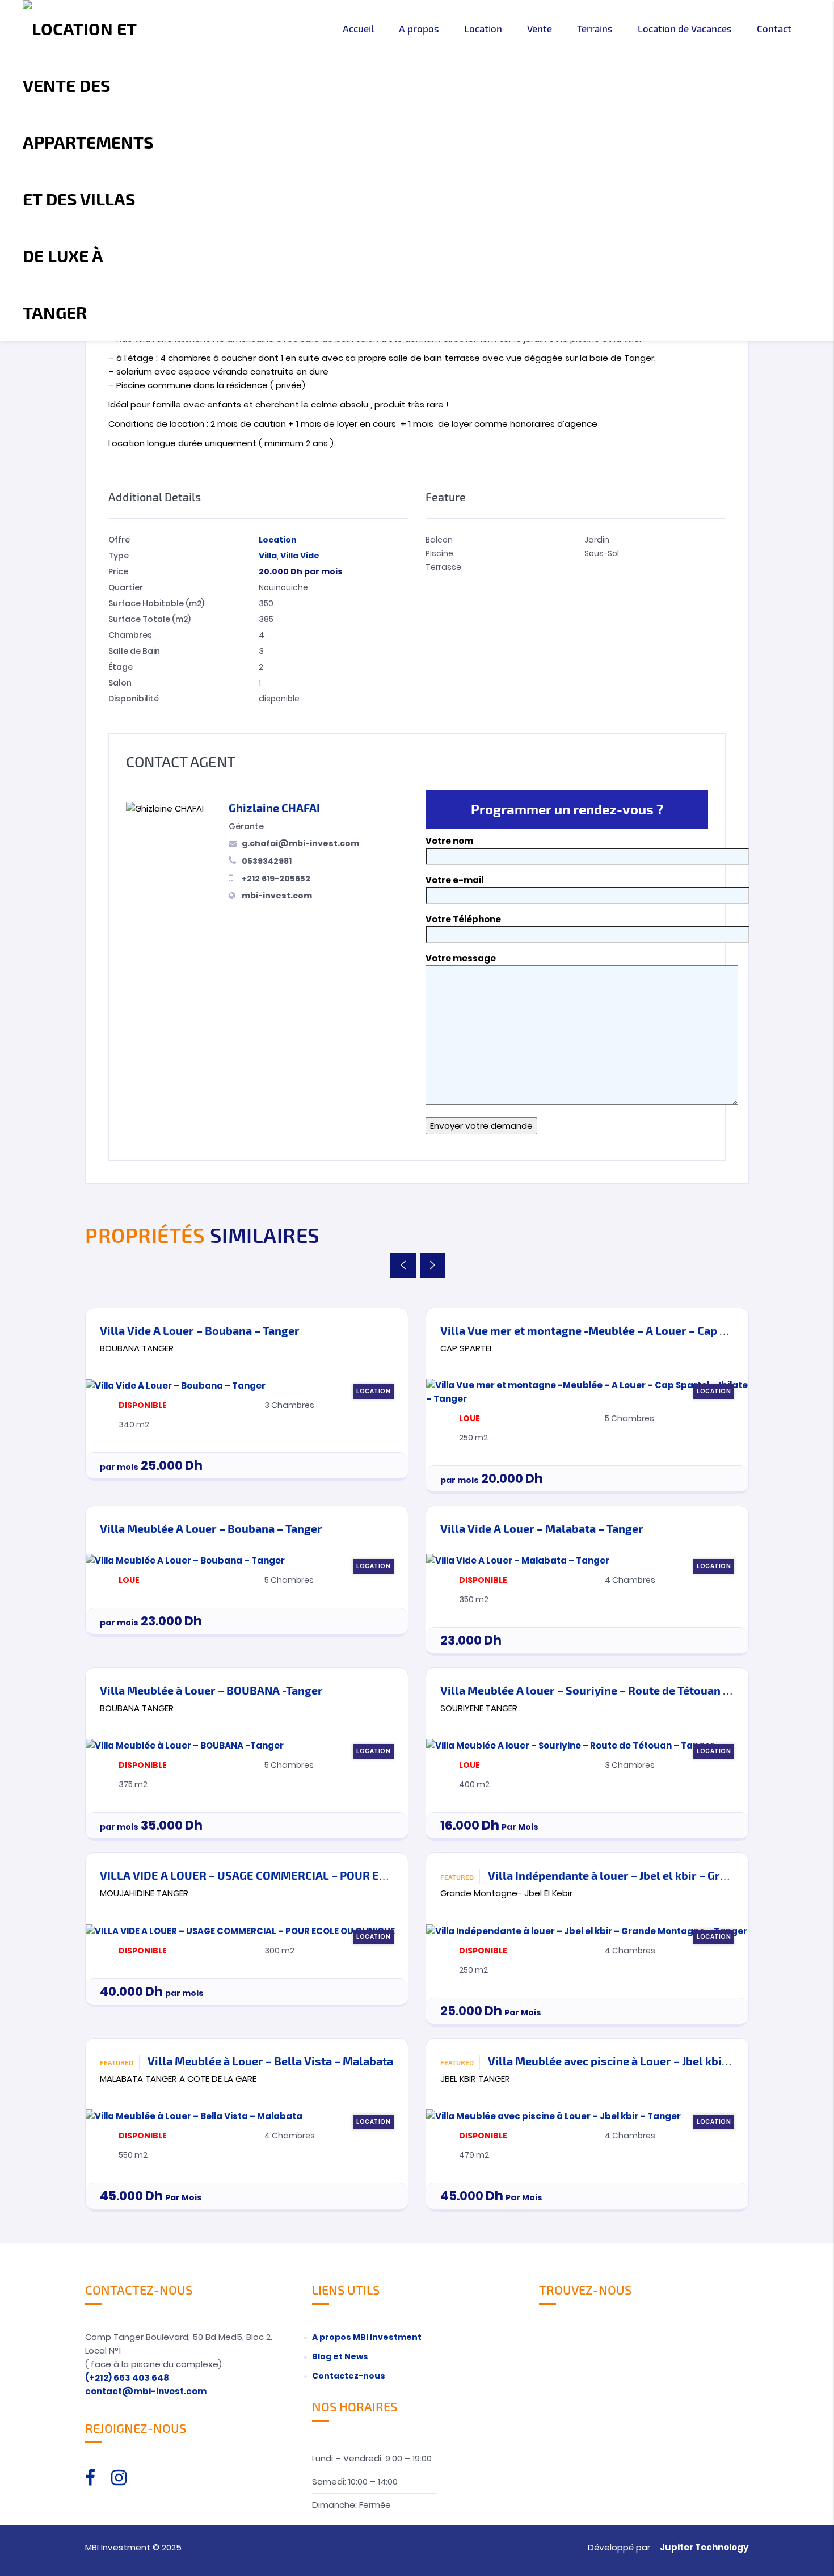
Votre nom (449, 841)
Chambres (130, 635)
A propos (419, 28)
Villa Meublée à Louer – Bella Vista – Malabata (270, 2061)
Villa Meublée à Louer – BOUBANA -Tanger (211, 1690)
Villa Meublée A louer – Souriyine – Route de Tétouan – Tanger (604, 1690)
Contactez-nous (349, 2376)
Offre (119, 540)
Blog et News (340, 2356)
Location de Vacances (685, 28)
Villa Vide (300, 556)
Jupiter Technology (704, 2547)
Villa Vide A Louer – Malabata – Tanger (542, 1528)
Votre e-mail (454, 880)
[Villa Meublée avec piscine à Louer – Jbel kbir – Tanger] (553, 2115)
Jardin (597, 540)
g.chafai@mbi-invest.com (300, 843)
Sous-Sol (602, 553)
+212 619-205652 (276, 879)
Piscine (439, 553)
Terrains (595, 28)
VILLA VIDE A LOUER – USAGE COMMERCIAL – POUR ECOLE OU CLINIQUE (289, 1875)
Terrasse (443, 567)
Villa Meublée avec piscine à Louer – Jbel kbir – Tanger (631, 2061)
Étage (121, 667)
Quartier (126, 587)
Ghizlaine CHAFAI (274, 808)
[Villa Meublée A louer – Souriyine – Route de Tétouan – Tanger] (570, 1745)
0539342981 (267, 861)
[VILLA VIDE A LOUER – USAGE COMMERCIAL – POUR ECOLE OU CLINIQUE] (240, 1930)
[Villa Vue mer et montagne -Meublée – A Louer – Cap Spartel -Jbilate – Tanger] (587, 1391)
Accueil (358, 28)
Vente (540, 28)
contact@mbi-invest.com (146, 2391)
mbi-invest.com (277, 896)
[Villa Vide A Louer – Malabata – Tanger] (518, 1560)
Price (118, 571)
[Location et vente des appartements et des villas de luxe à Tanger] (89, 170)
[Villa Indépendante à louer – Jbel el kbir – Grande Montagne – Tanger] (587, 1930)
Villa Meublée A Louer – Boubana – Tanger (211, 1528)
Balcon (439, 540)
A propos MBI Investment (367, 2337)
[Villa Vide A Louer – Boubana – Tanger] (176, 1385)
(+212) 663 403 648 (127, 2378)
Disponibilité (134, 699)
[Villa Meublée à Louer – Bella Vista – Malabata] (194, 2115)
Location (483, 28)
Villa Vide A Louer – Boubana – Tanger (200, 1330)
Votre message (461, 958)
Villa (268, 556)
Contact (774, 28)
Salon (120, 683)
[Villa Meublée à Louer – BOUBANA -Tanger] (185, 1745)
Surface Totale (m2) (149, 619)
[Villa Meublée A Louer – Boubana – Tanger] (185, 1560)
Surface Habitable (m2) (156, 603)
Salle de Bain (134, 651)
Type (119, 556)
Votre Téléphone (463, 919)
